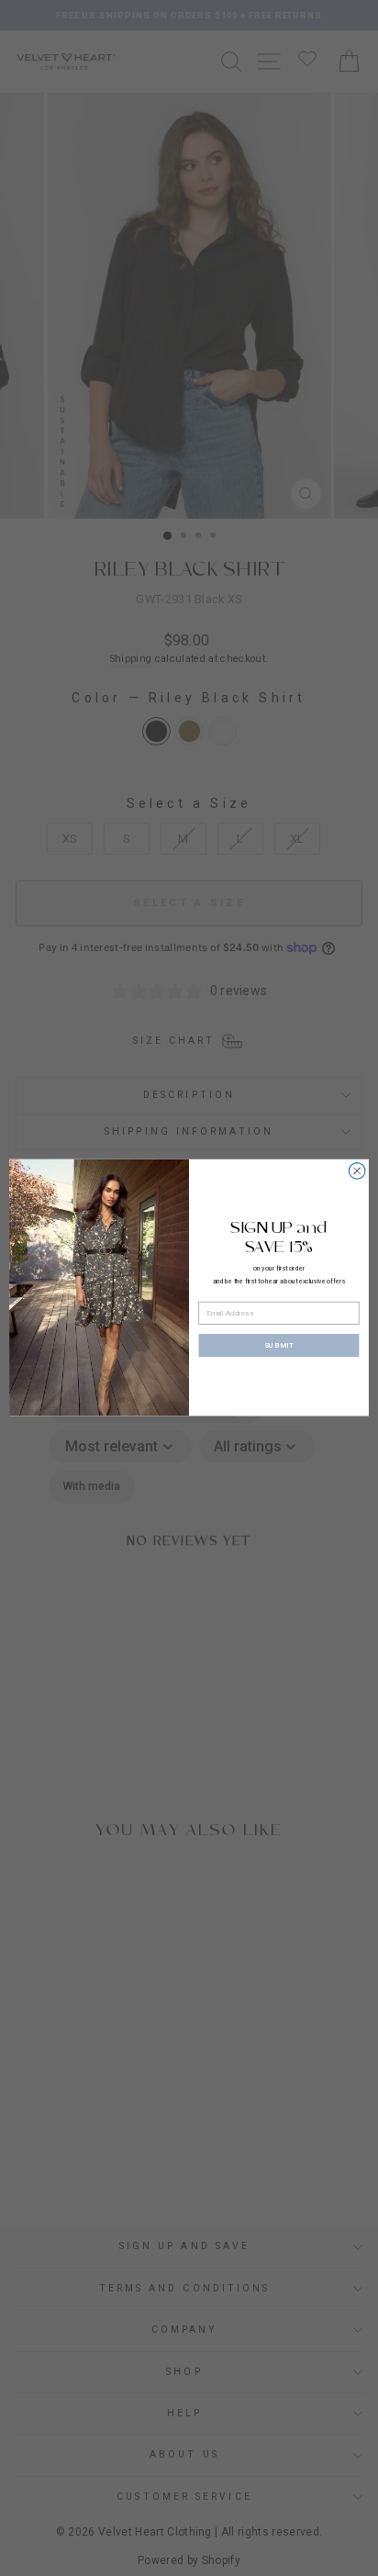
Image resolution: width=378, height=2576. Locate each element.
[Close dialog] (357, 1171)
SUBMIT (279, 1346)
